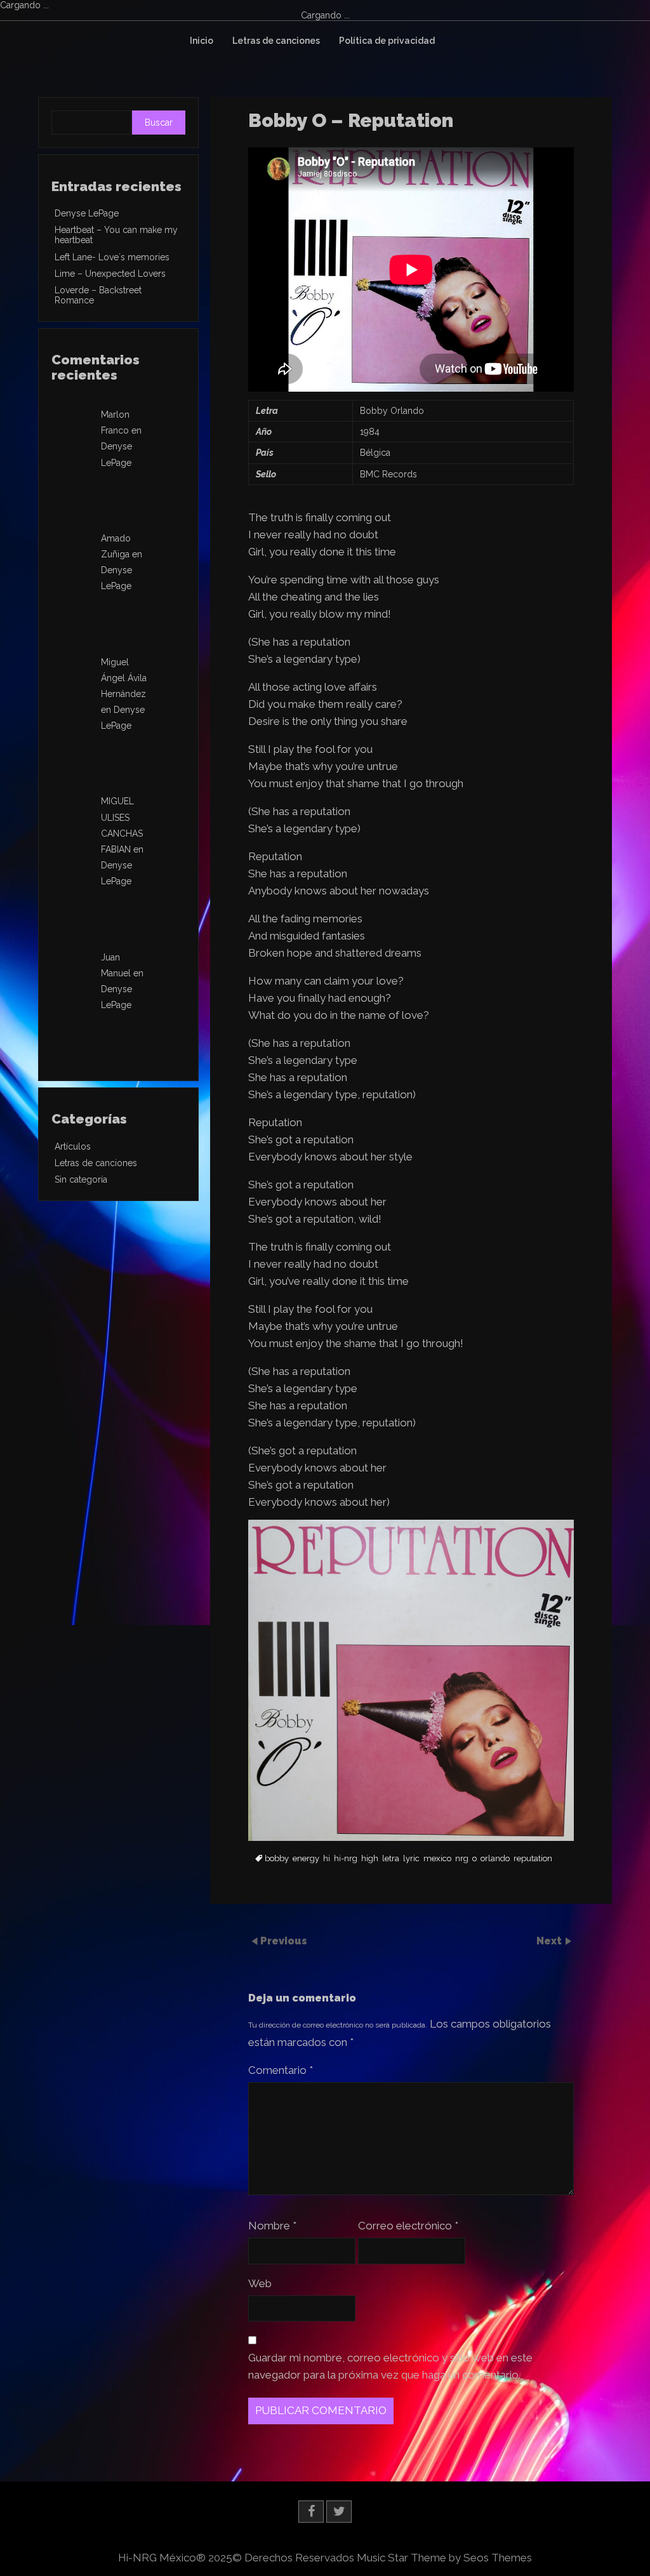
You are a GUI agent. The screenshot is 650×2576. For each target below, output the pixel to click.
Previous (284, 1941)
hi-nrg (346, 1859)
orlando (495, 1859)
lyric (411, 1859)
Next (550, 1941)
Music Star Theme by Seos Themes (444, 2558)
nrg (462, 1859)
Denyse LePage (87, 213)
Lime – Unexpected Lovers (110, 274)
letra (391, 1859)
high (370, 1859)
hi (327, 1859)
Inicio (202, 41)
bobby (277, 1859)
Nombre (272, 2226)
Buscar (159, 123)
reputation (533, 1859)
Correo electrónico (408, 2226)
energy (306, 1859)
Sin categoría (81, 1179)
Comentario (281, 2070)
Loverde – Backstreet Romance (98, 295)
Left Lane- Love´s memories (112, 257)
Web (260, 2283)
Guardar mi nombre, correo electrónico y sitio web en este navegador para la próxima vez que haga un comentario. (390, 2366)
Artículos (73, 1146)
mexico (437, 1859)
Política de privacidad (387, 41)
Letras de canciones (276, 41)
